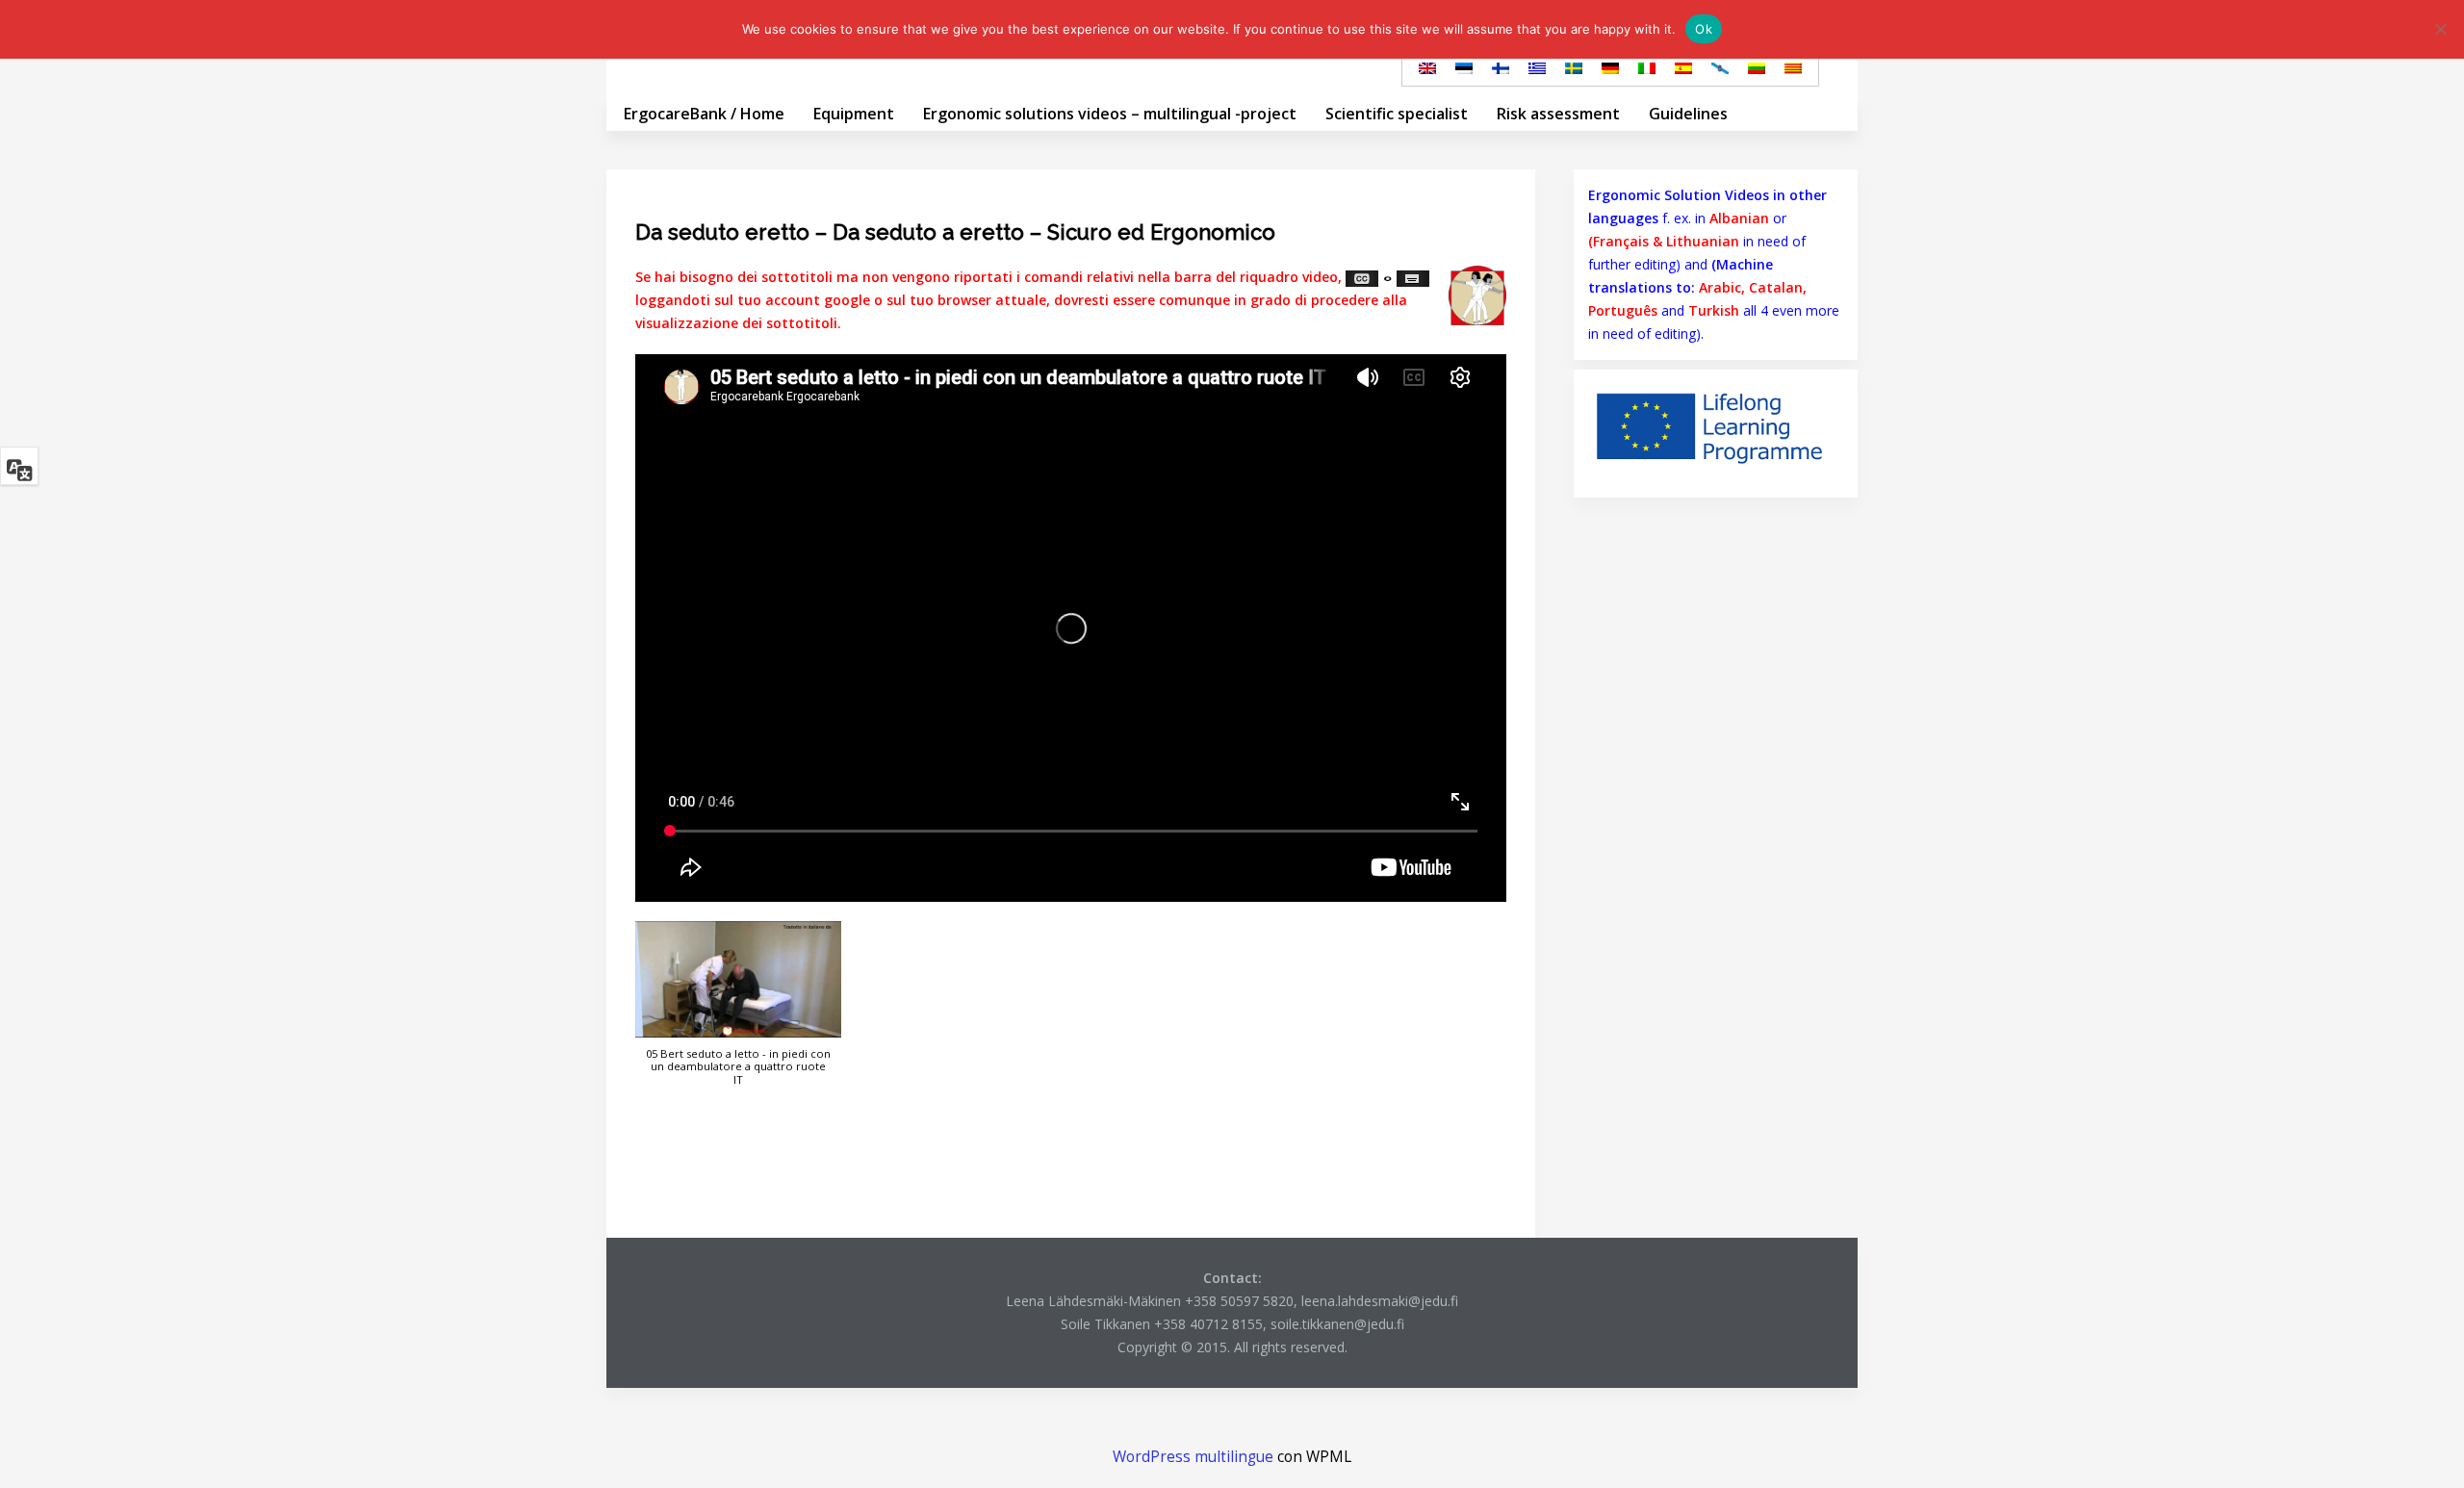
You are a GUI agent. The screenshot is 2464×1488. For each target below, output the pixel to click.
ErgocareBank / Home (704, 114)
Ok (1704, 29)
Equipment (854, 114)
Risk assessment (1558, 114)
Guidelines (1688, 114)
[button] (738, 1013)
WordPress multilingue (1193, 1457)
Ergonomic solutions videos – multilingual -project (1110, 114)
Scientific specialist (1397, 114)
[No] (2440, 29)
